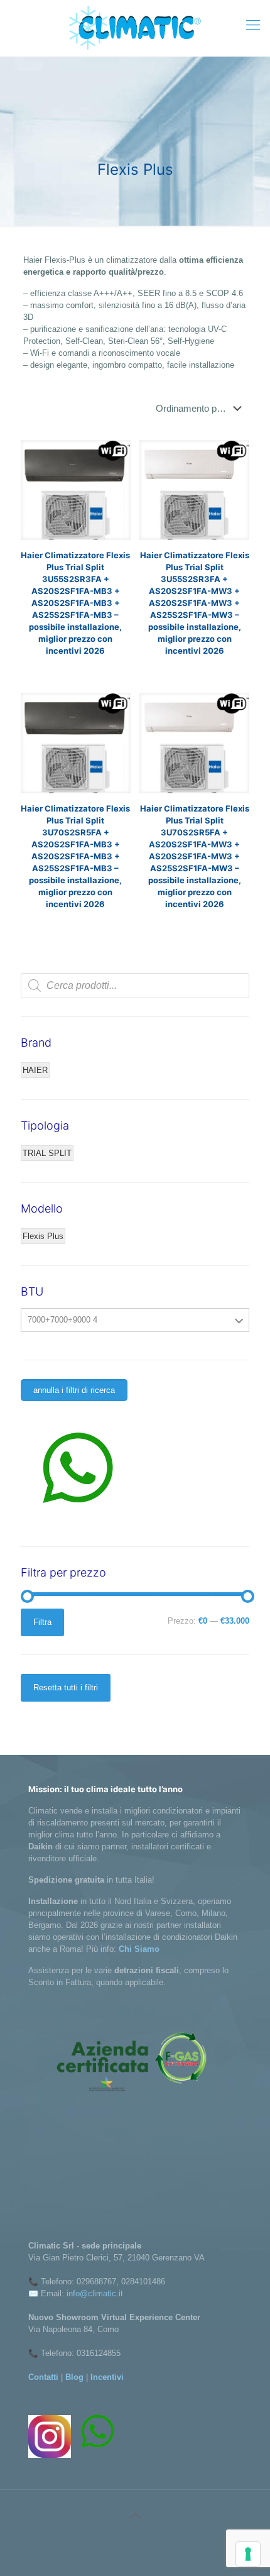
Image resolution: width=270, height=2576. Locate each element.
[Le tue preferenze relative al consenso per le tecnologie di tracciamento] (248, 2554)
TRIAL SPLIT (47, 1153)
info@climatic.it (95, 2293)
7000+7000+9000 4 (62, 1320)
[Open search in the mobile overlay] (135, 986)
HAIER (35, 1070)
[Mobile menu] (253, 25)
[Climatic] (135, 28)
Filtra (42, 1622)
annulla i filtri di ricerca (74, 1390)
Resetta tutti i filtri (66, 1687)
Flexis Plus (43, 1236)
